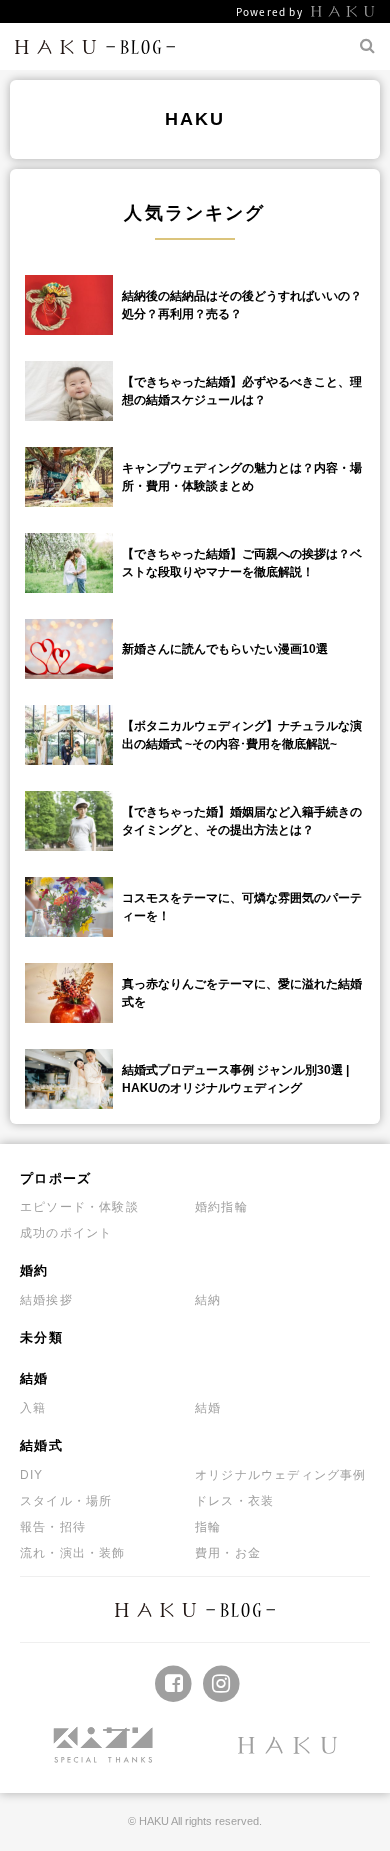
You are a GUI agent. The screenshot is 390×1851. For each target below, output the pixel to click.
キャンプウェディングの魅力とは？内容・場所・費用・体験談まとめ (242, 477)
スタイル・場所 (66, 1501)
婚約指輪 (221, 1207)
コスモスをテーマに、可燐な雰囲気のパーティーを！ (242, 907)
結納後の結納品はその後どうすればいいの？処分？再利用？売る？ (242, 305)
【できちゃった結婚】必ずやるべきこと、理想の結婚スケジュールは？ (242, 391)
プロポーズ (56, 1178)
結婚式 (41, 1445)
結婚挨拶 (46, 1300)
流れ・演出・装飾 (73, 1553)
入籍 (33, 1408)
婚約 (34, 1270)
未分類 (41, 1337)
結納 (208, 1300)
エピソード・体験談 (79, 1207)
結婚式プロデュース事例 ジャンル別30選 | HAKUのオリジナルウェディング (235, 1079)
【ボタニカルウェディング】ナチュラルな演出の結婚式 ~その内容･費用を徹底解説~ (242, 735)
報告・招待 (53, 1527)
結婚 (34, 1378)
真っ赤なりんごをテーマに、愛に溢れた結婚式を (242, 993)
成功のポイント (66, 1233)
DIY (32, 1475)
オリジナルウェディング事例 (281, 1475)
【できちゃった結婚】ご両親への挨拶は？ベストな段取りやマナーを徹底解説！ (242, 563)
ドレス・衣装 (234, 1501)
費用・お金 (228, 1553)
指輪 (208, 1527)
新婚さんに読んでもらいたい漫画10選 (225, 649)
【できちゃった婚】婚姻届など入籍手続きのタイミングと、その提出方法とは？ (242, 821)
